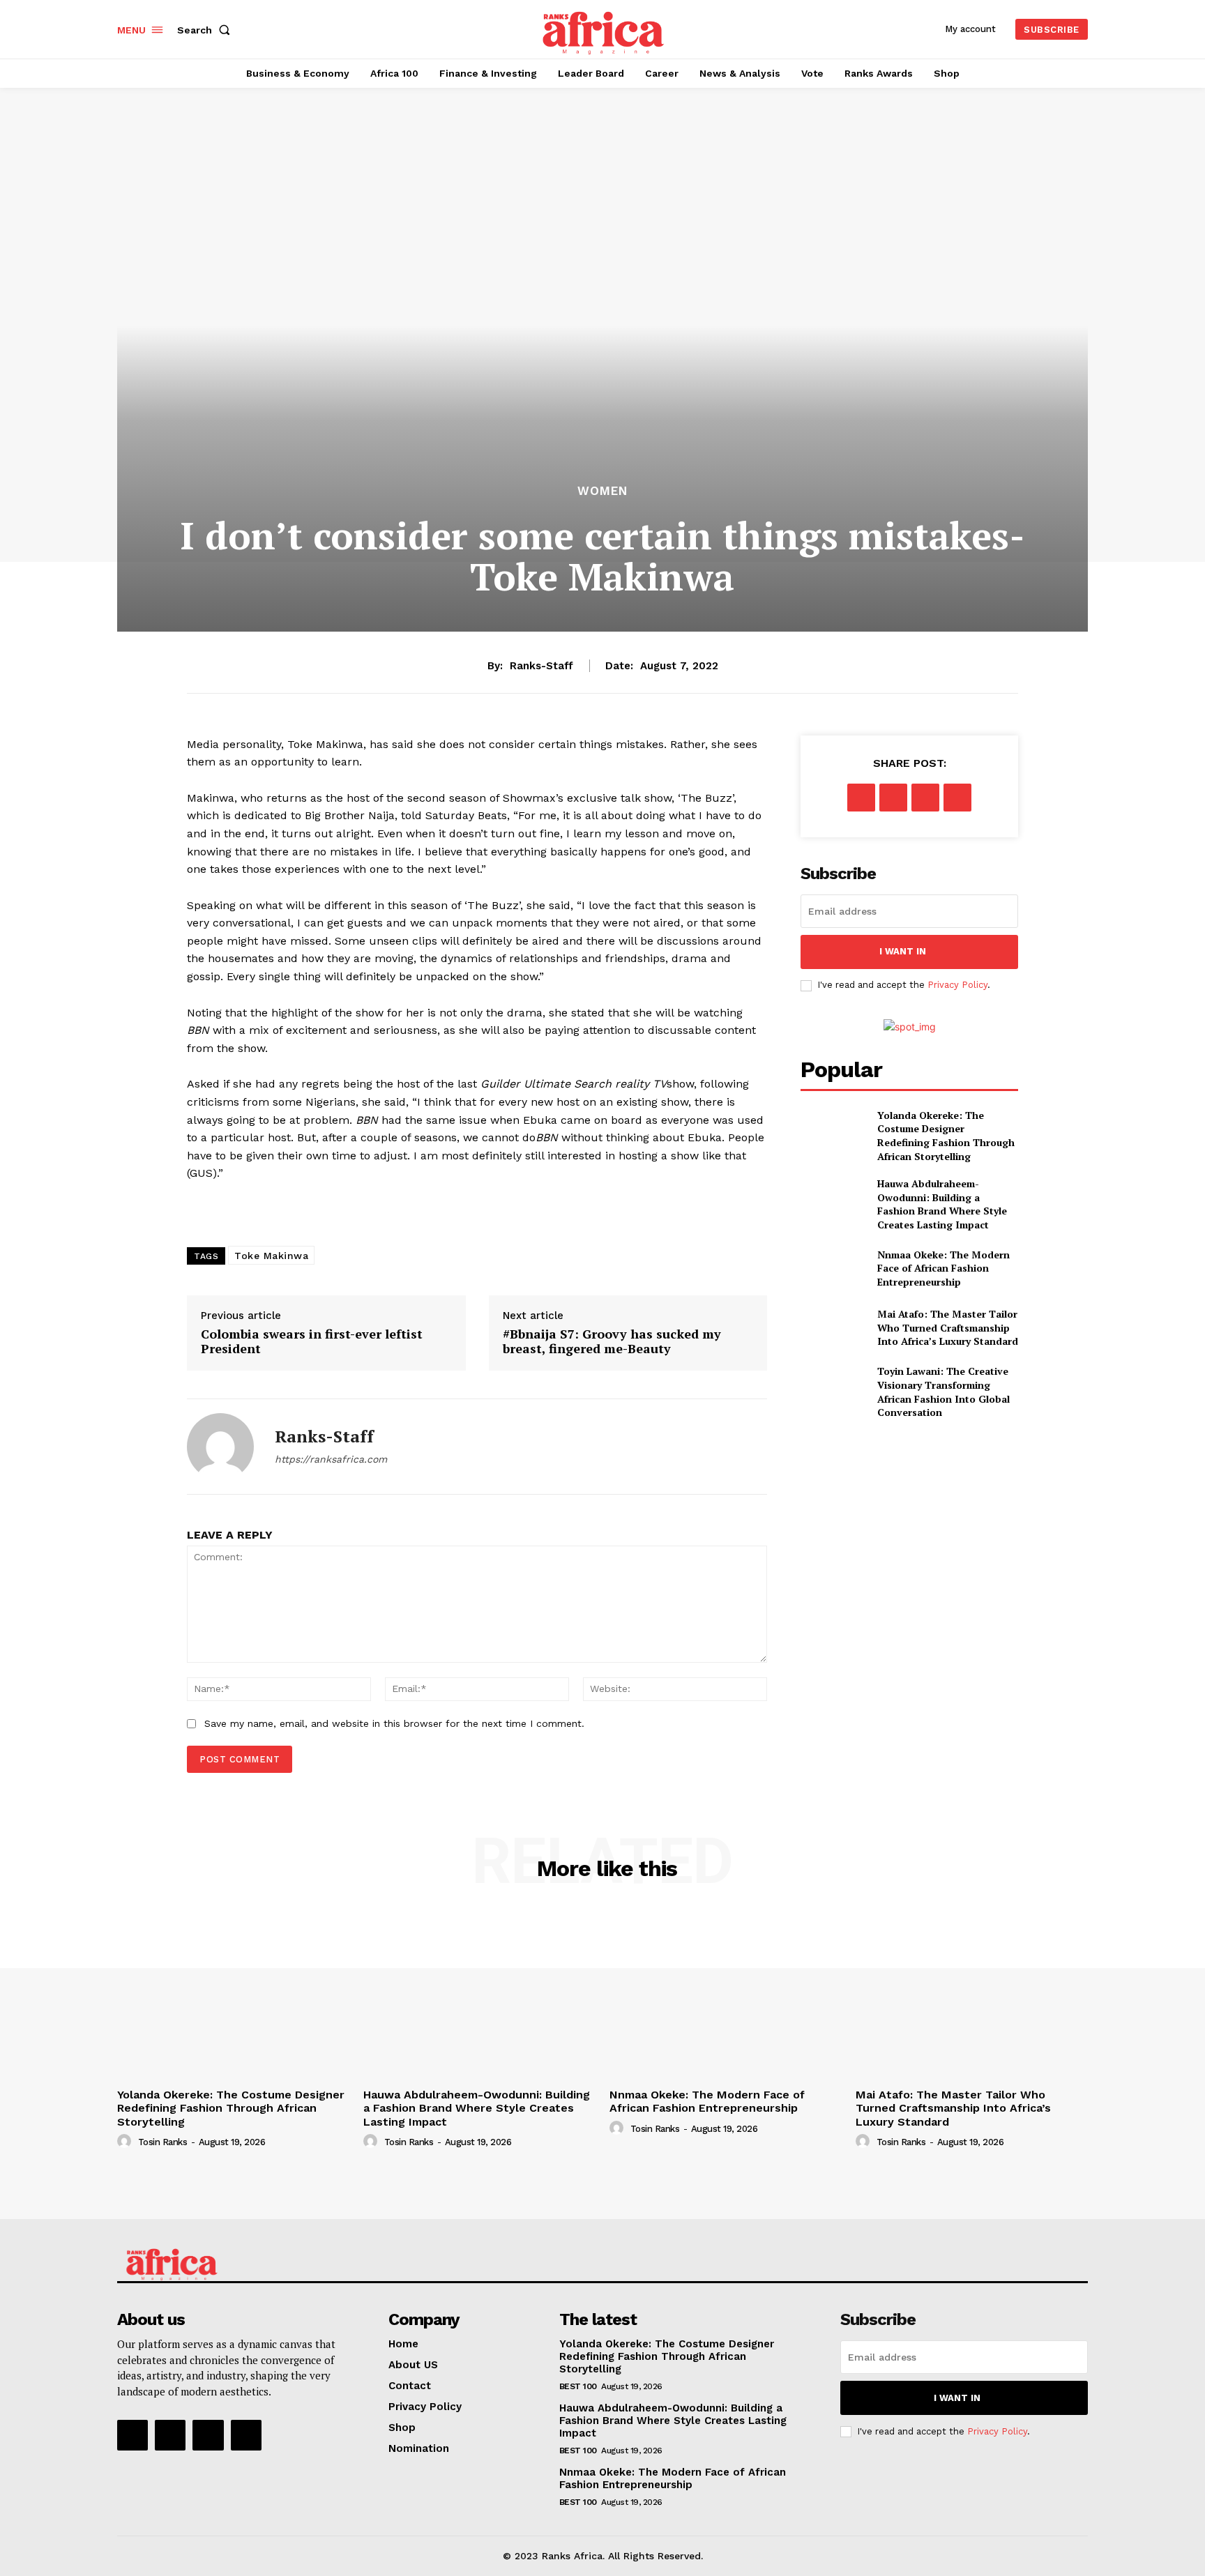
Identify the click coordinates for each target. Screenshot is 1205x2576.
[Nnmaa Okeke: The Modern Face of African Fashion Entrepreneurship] (833, 1268)
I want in (903, 951)
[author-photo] (126, 2142)
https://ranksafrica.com (331, 1459)
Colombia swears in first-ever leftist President (312, 1342)
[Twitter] (893, 798)
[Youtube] (246, 2435)
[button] (206, 30)
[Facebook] (861, 798)
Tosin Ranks (163, 2142)
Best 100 (578, 2386)
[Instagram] (170, 2435)
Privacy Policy (957, 985)
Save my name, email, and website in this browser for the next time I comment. (394, 1723)
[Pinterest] (925, 798)
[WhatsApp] (957, 798)
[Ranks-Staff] (220, 1447)
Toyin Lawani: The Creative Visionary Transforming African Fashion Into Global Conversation (943, 1392)
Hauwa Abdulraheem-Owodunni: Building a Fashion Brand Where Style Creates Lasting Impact (942, 1204)
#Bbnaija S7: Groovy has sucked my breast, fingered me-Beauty (612, 1342)
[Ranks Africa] (605, 28)
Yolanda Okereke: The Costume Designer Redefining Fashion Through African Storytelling (946, 1136)
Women (602, 491)
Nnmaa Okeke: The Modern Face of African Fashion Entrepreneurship (943, 1268)
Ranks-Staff (541, 666)
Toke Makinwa (271, 1256)
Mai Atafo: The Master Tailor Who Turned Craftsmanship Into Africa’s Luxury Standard (948, 1327)
